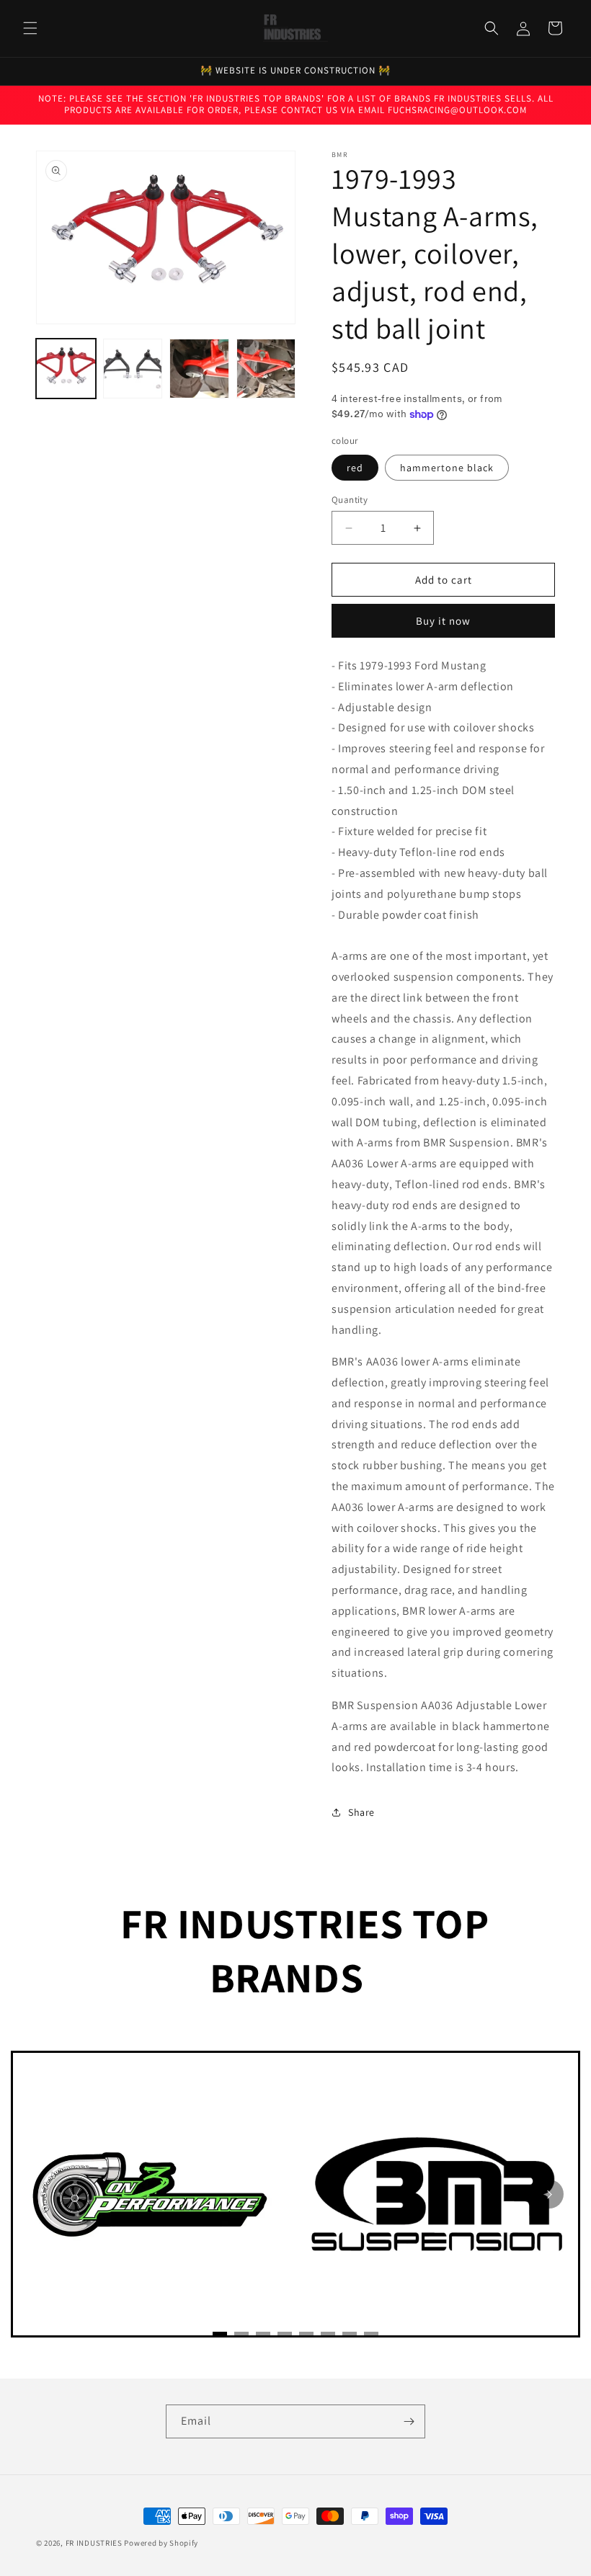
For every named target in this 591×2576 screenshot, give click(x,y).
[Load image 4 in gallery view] (266, 369)
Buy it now (443, 621)
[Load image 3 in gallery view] (199, 369)
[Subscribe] (409, 2421)
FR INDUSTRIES (94, 2543)
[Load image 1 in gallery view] (66, 369)
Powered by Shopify (161, 2543)
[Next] (549, 2194)
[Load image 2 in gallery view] (133, 369)
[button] (30, 28)
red (355, 468)
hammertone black (447, 468)
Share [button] (361, 1812)
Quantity (350, 500)
